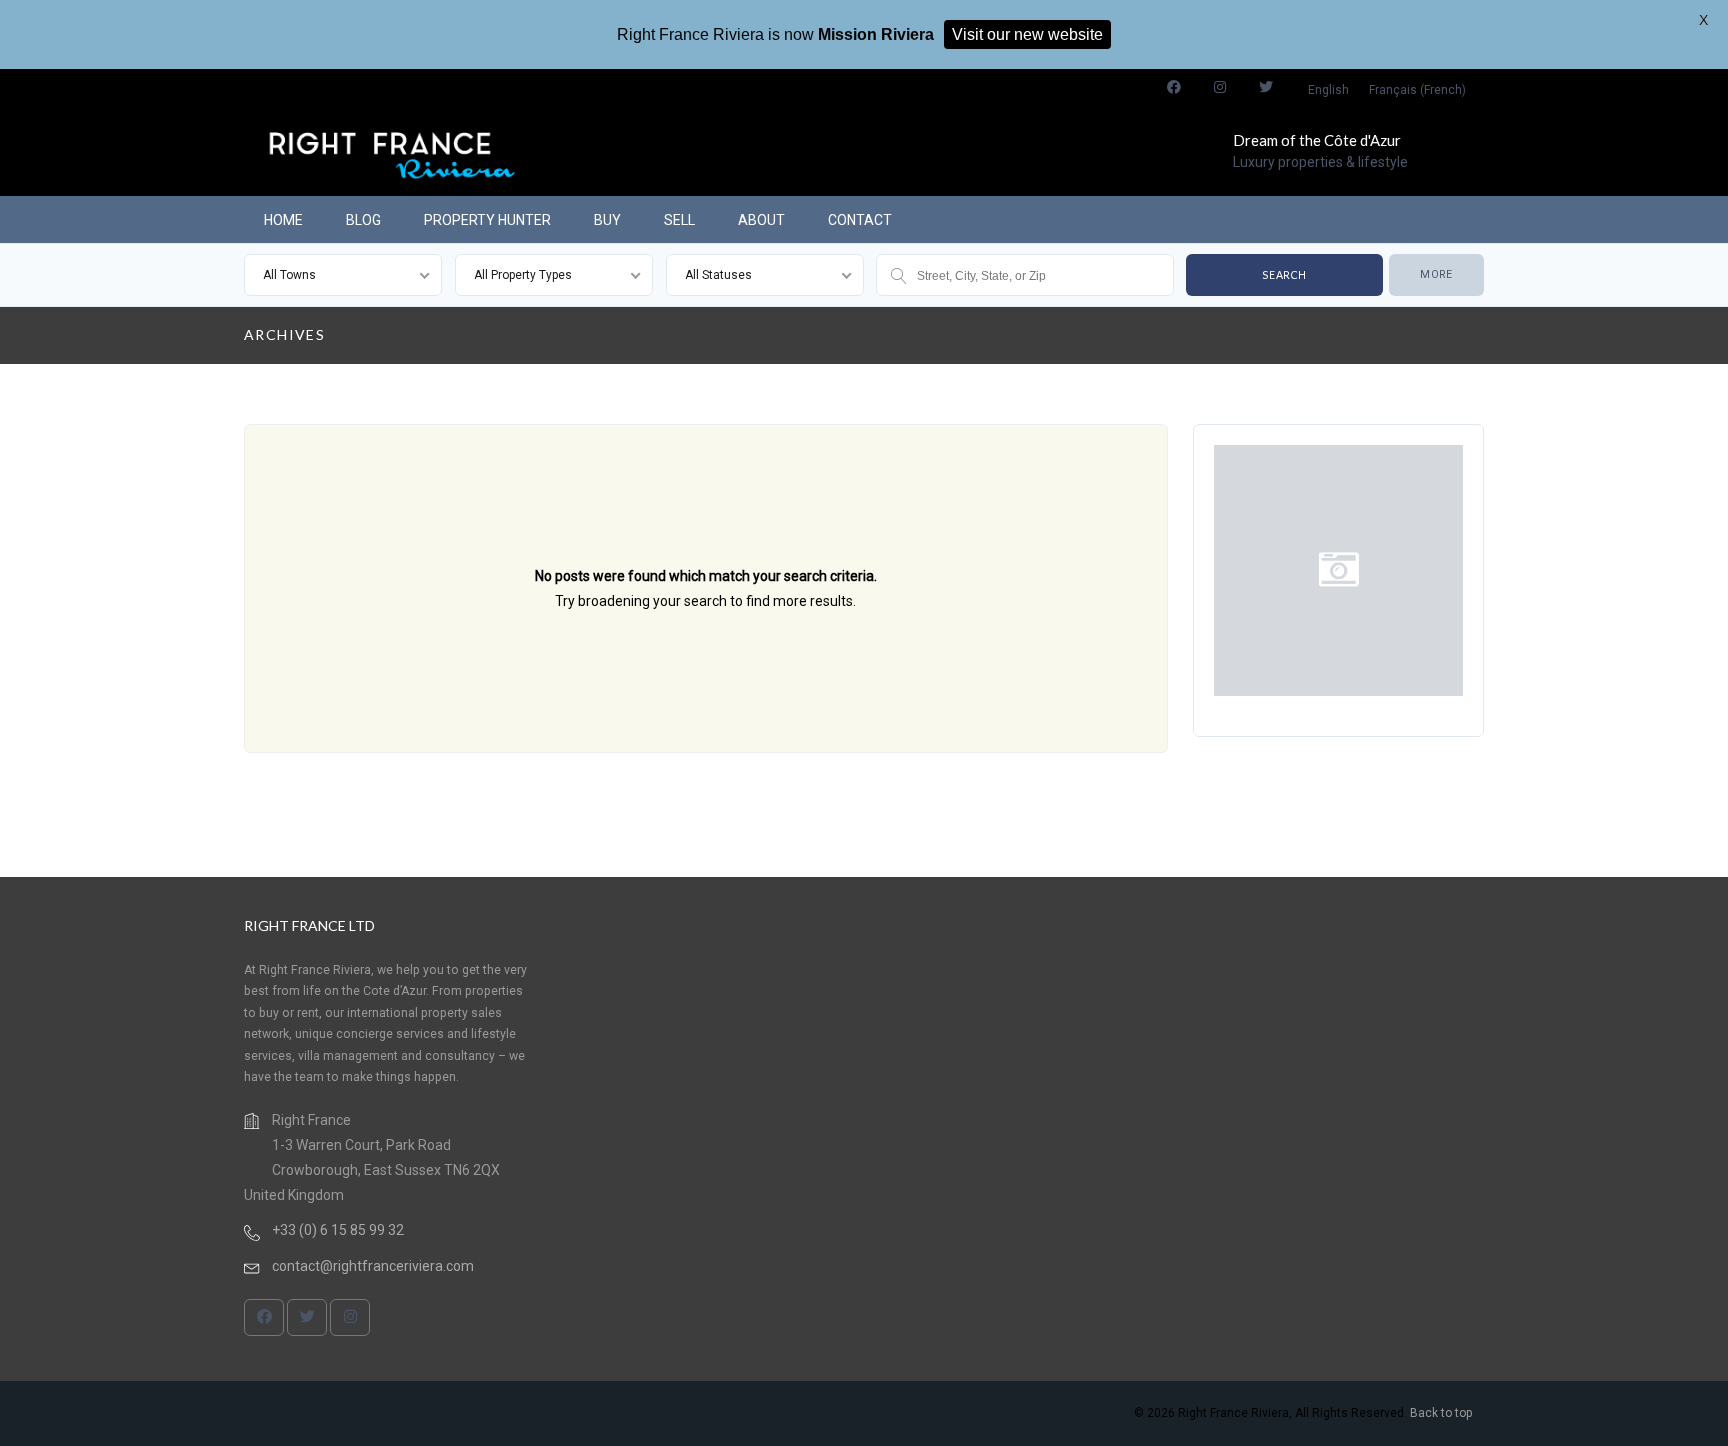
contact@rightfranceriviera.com (373, 1266)
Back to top (1441, 1413)
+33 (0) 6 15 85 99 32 (338, 1230)
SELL (679, 220)
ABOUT (761, 220)
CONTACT (860, 220)
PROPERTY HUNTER (487, 220)
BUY (607, 220)
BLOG (363, 220)
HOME (283, 220)
